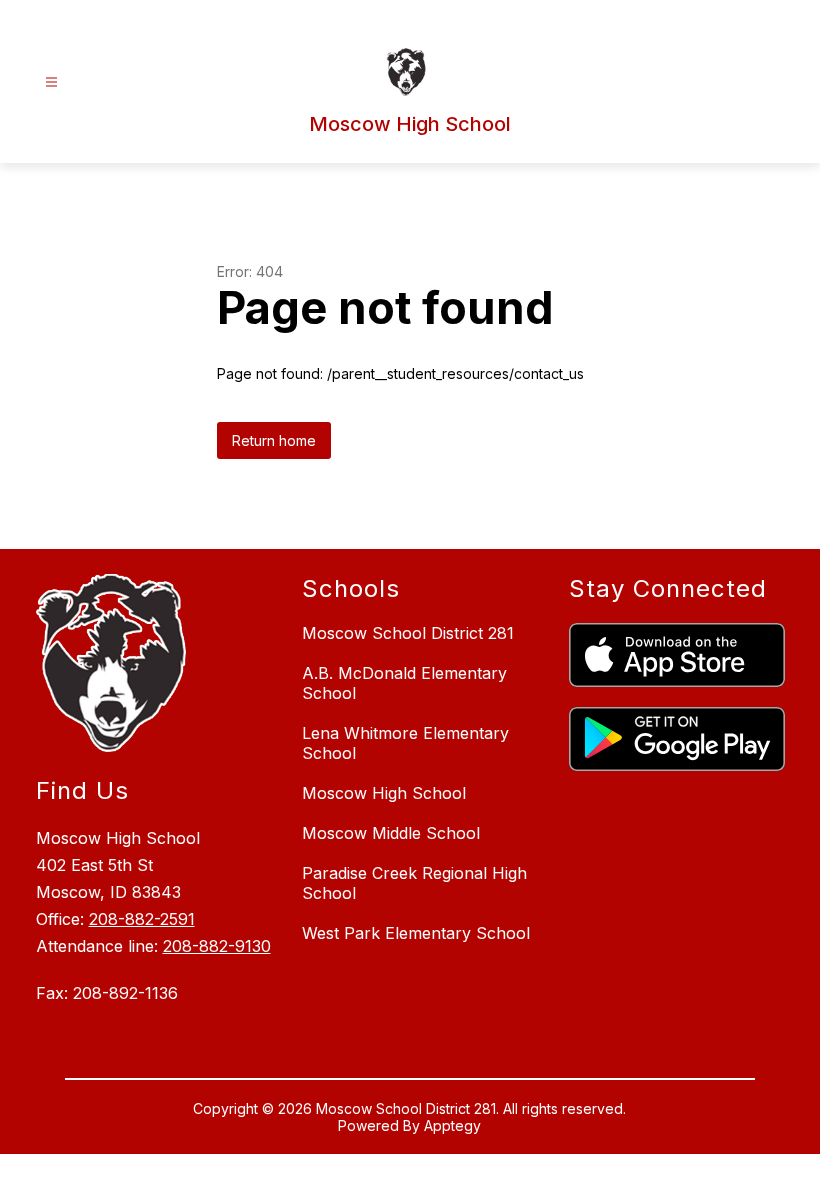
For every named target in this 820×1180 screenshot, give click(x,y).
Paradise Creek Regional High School (414, 883)
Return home (274, 440)
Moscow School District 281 (408, 633)
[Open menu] (51, 82)
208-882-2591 (142, 919)
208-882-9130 (217, 946)
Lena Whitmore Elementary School (405, 743)
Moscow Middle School (391, 833)
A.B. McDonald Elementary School (404, 683)
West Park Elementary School (416, 933)
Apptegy (452, 1125)
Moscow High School (384, 793)
